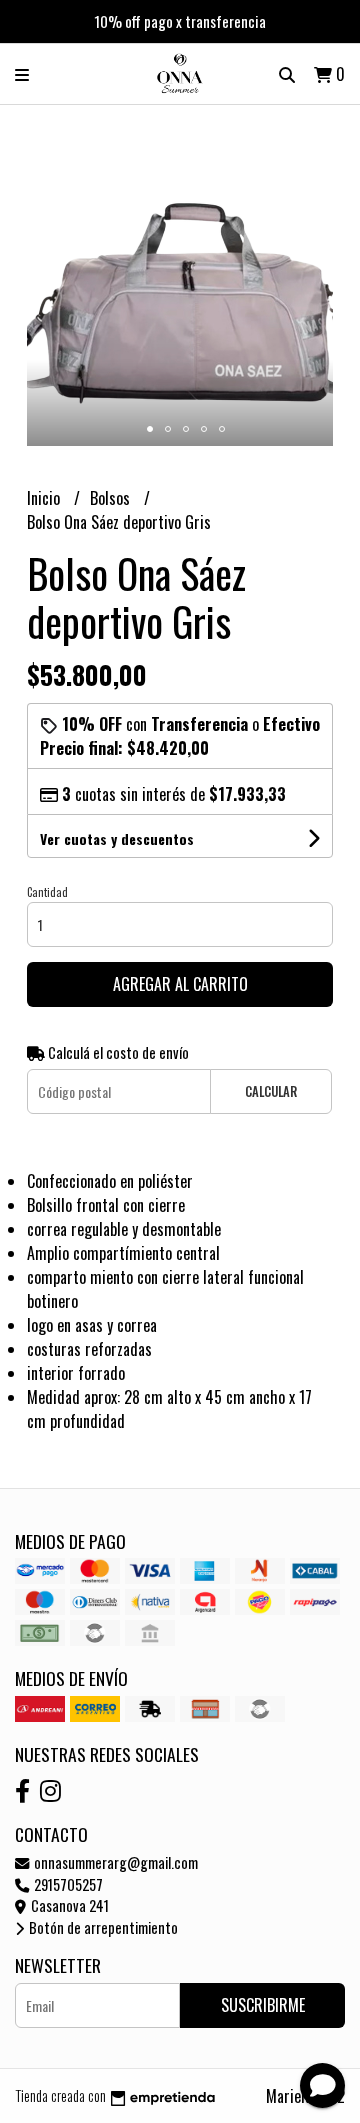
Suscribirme (263, 2005)
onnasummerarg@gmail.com (114, 1862)
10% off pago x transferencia (180, 21)
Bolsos (112, 498)
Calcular (271, 1091)
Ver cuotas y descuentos (117, 838)
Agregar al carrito (180, 984)
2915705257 (67, 1884)
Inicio (45, 498)
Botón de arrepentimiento (102, 1927)
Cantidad (47, 892)
